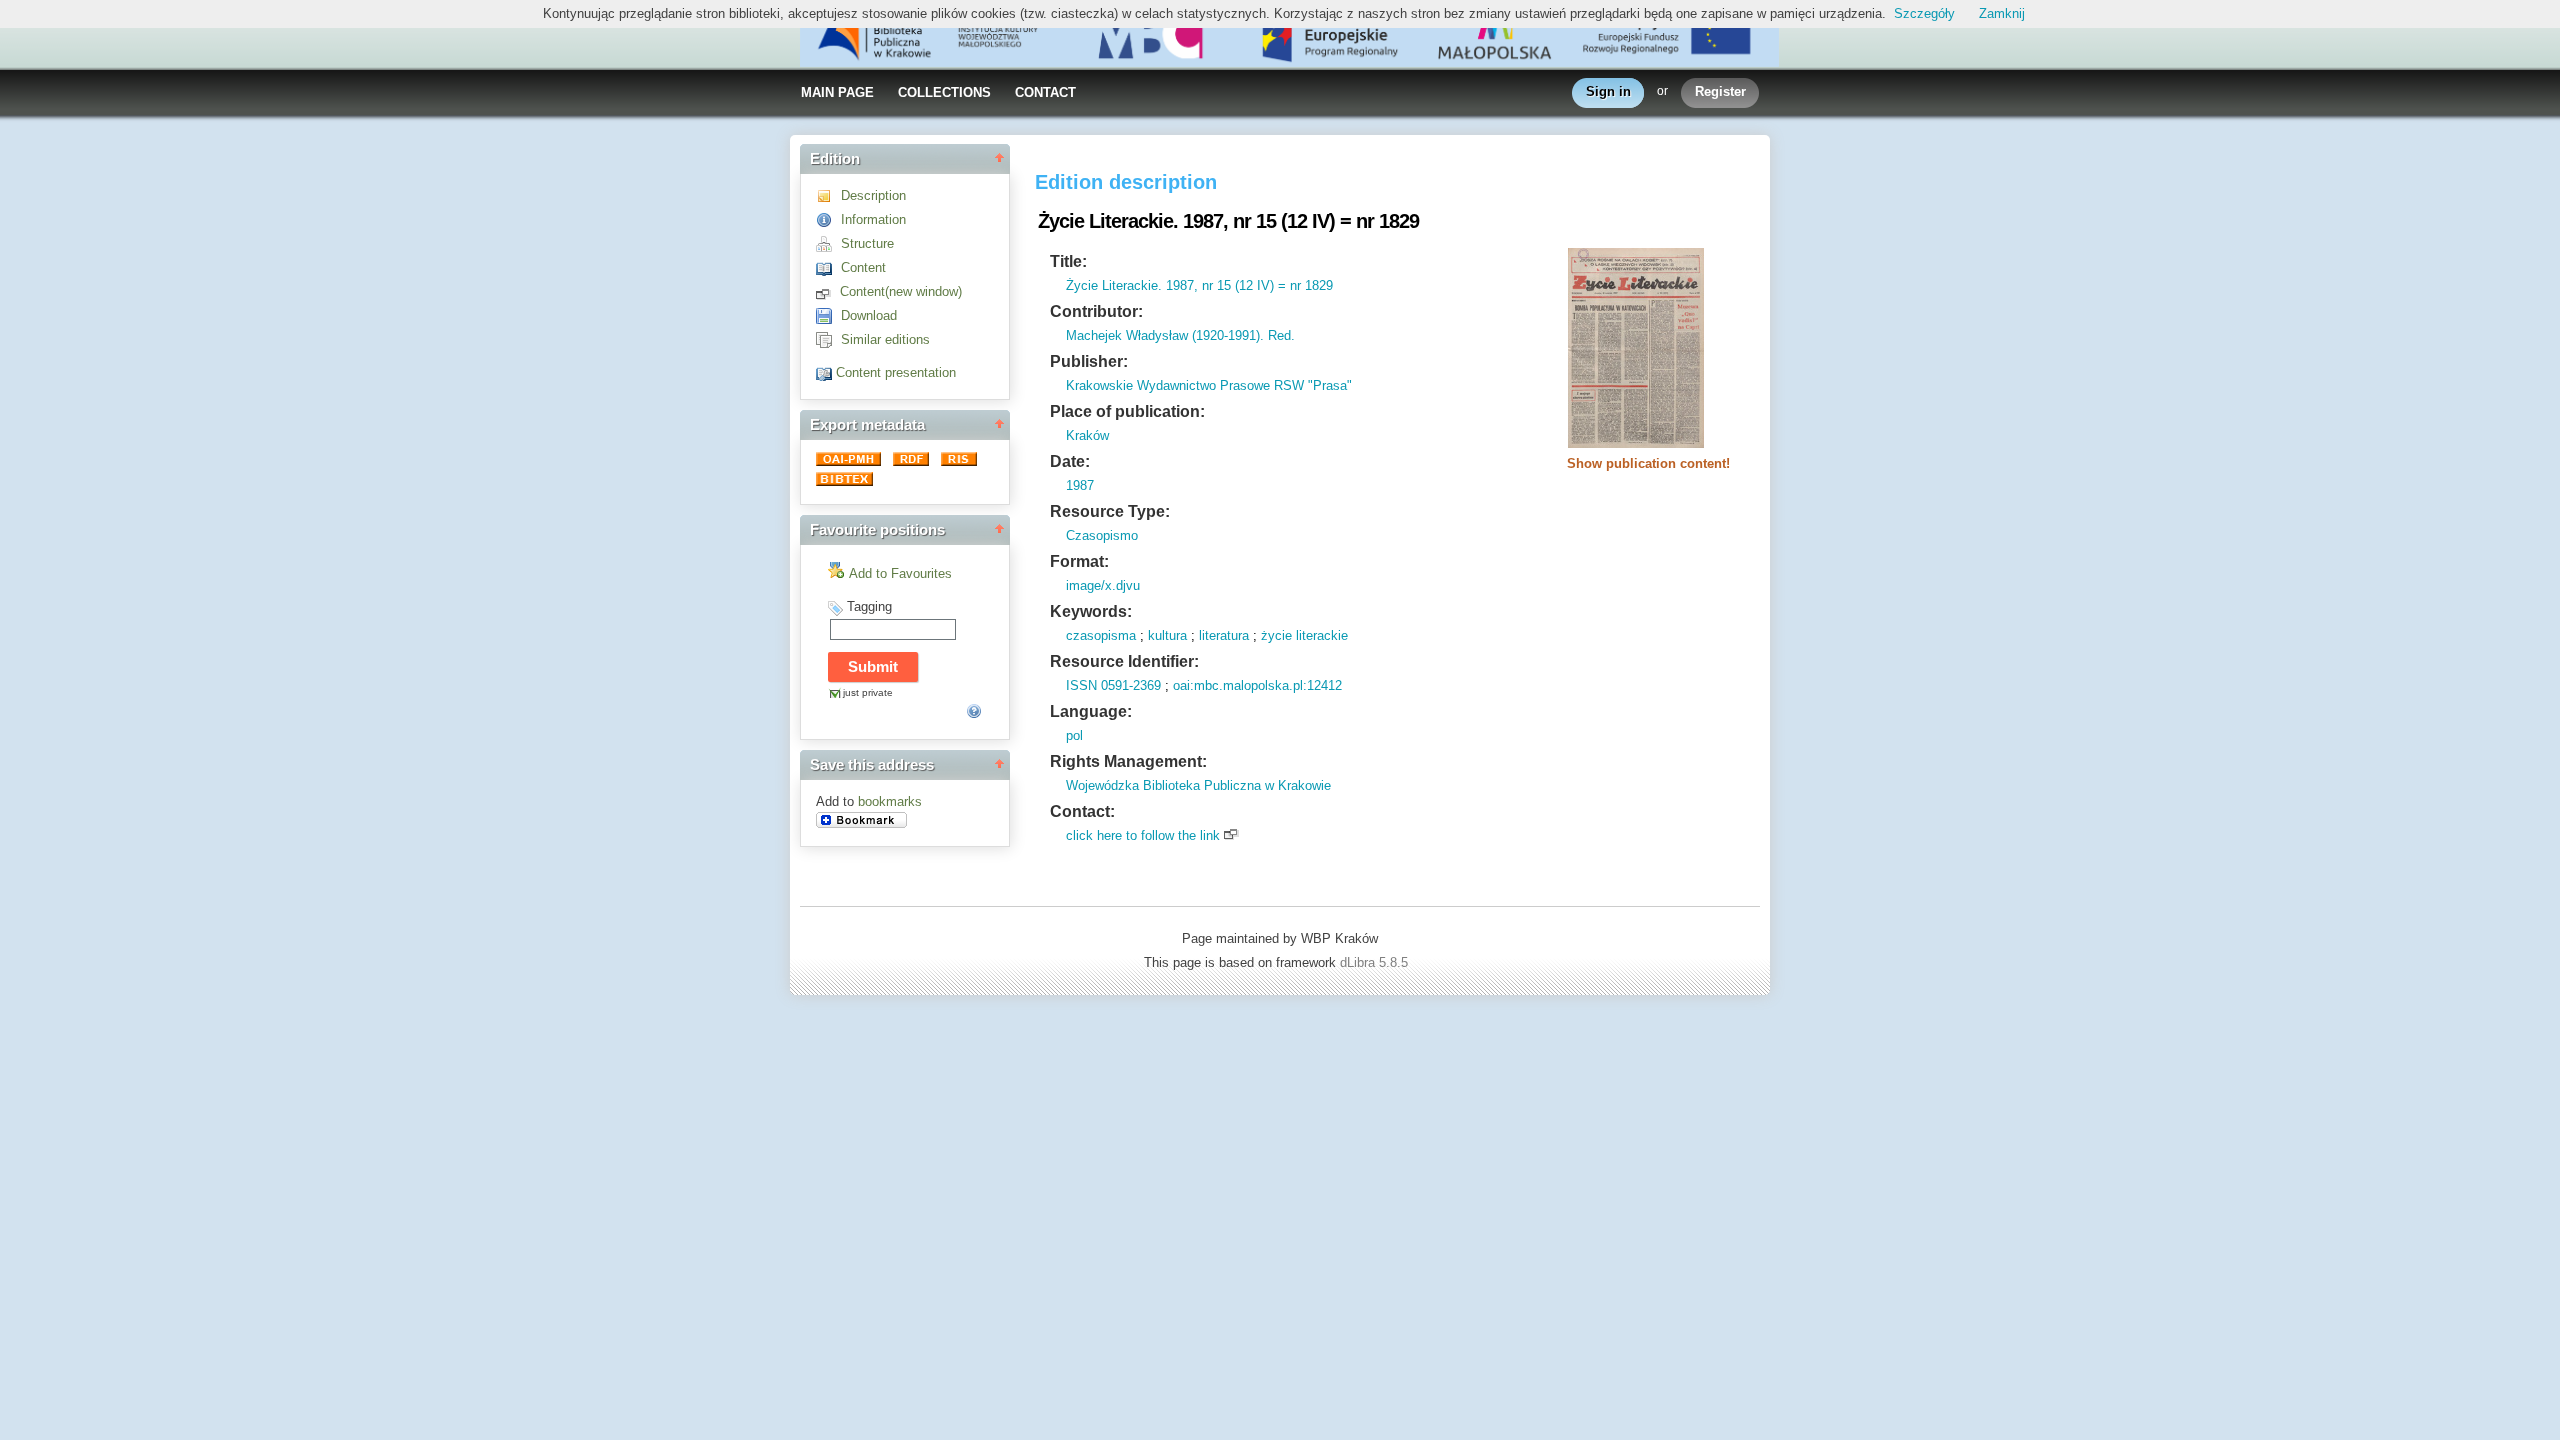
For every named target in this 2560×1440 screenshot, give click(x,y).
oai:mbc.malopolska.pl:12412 (1257, 685)
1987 (1080, 485)
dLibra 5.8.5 (1376, 962)
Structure (867, 243)
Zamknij (2002, 13)
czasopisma (1101, 635)
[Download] (828, 315)
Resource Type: (1110, 511)
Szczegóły (1924, 13)
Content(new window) (901, 291)
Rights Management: (1128, 761)
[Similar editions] (828, 339)
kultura (1167, 635)
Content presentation (896, 372)
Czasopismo (1102, 535)
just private (868, 692)
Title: (1068, 261)
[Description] (828, 195)
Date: (1070, 461)
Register (1720, 91)
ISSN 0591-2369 (1113, 685)
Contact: (1082, 811)
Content (863, 267)
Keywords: (1091, 611)
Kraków (1087, 435)
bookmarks (890, 801)
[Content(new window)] (828, 291)
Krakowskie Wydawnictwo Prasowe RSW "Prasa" (1209, 385)
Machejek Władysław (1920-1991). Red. (1180, 335)
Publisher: (1089, 361)
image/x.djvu (1103, 585)
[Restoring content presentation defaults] (826, 372)
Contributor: (1096, 311)
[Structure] (828, 243)
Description (873, 195)
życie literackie (1304, 635)
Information (873, 219)
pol (1074, 735)
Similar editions (885, 339)
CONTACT (1045, 92)
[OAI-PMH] (850, 461)
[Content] (828, 267)
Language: (1091, 711)
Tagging (869, 606)
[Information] (828, 219)
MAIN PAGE (837, 92)
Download (869, 315)
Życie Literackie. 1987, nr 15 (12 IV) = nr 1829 (1199, 285)
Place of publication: (1127, 411)
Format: (1079, 561)
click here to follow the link (1143, 835)
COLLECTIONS (944, 92)
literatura (1224, 635)
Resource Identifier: (1124, 661)
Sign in (1608, 91)
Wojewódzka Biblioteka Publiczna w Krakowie (1198, 785)
